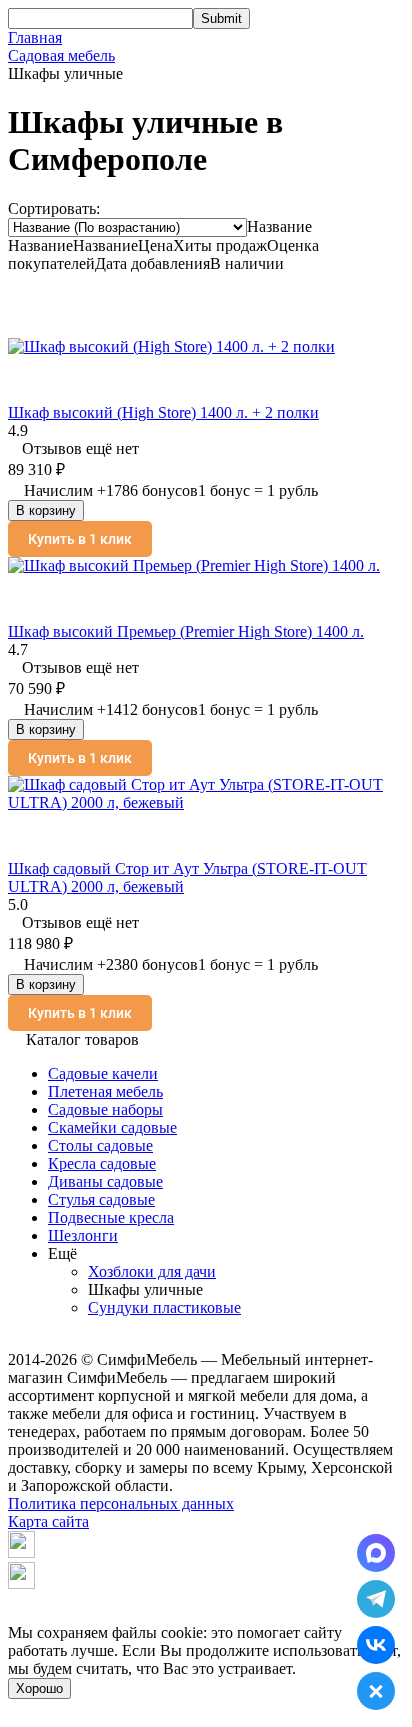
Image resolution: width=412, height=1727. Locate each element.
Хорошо (39, 1688)
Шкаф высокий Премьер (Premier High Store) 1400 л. (186, 631)
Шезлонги (83, 1235)
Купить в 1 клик (80, 539)
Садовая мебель (61, 55)
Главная (35, 37)
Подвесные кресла (111, 1217)
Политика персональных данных (121, 1503)
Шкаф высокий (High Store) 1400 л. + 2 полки (163, 412)
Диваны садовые (105, 1181)
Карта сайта (48, 1521)
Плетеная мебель (105, 1091)
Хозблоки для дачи (152, 1271)
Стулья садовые (101, 1199)
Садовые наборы (105, 1109)
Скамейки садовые (112, 1127)
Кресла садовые (102, 1163)
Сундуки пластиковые (164, 1307)
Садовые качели (103, 1073)
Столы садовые (100, 1145)
